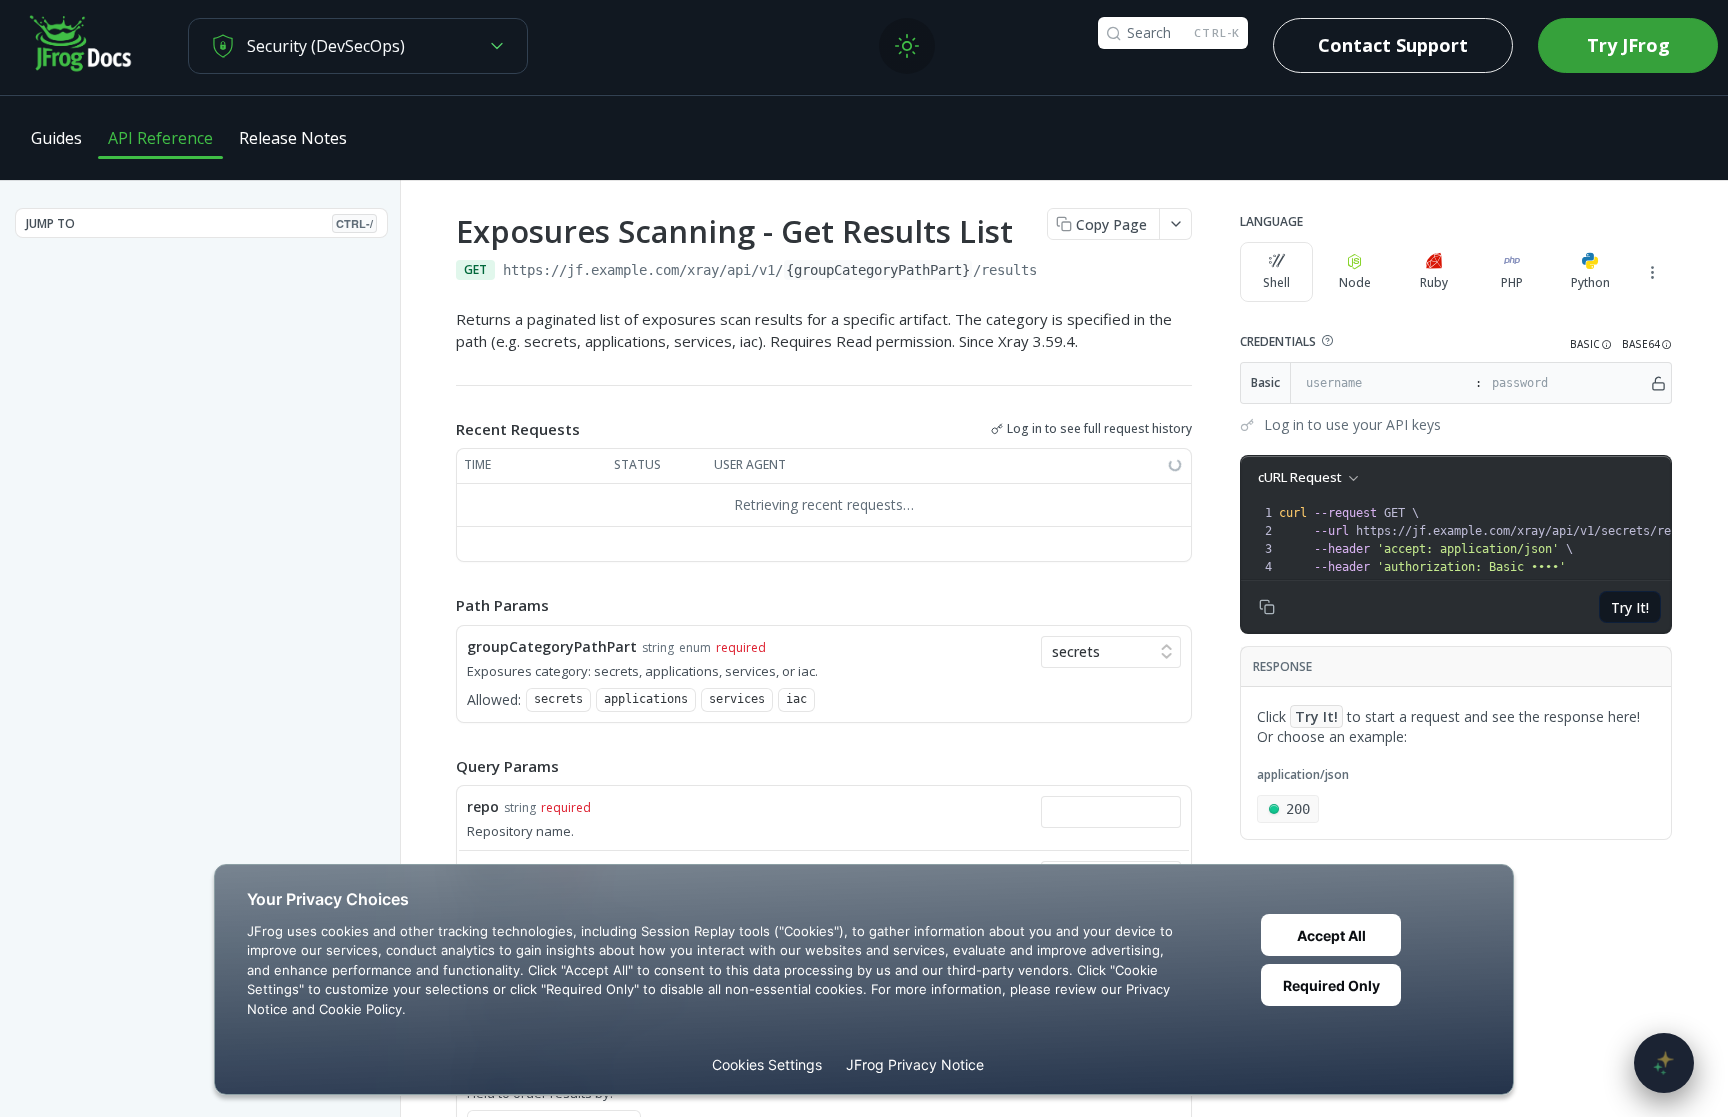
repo (483, 806)
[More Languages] (1652, 272)
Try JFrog (1628, 45)
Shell (1276, 282)
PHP (1512, 282)
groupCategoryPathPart (552, 646)
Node (1355, 282)
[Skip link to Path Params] (442, 605)
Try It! (1630, 607)
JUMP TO (199, 223)
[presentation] (1499, 540)
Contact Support (1393, 45)
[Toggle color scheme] (907, 46)
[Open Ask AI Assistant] (1664, 1063)
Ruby (1434, 282)
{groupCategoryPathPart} (878, 270)
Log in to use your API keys (1352, 424)
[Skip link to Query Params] (442, 766)
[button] (1327, 341)
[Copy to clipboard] (1057, 272)
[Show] (1658, 383)
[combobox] (1111, 812)
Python (1590, 282)
